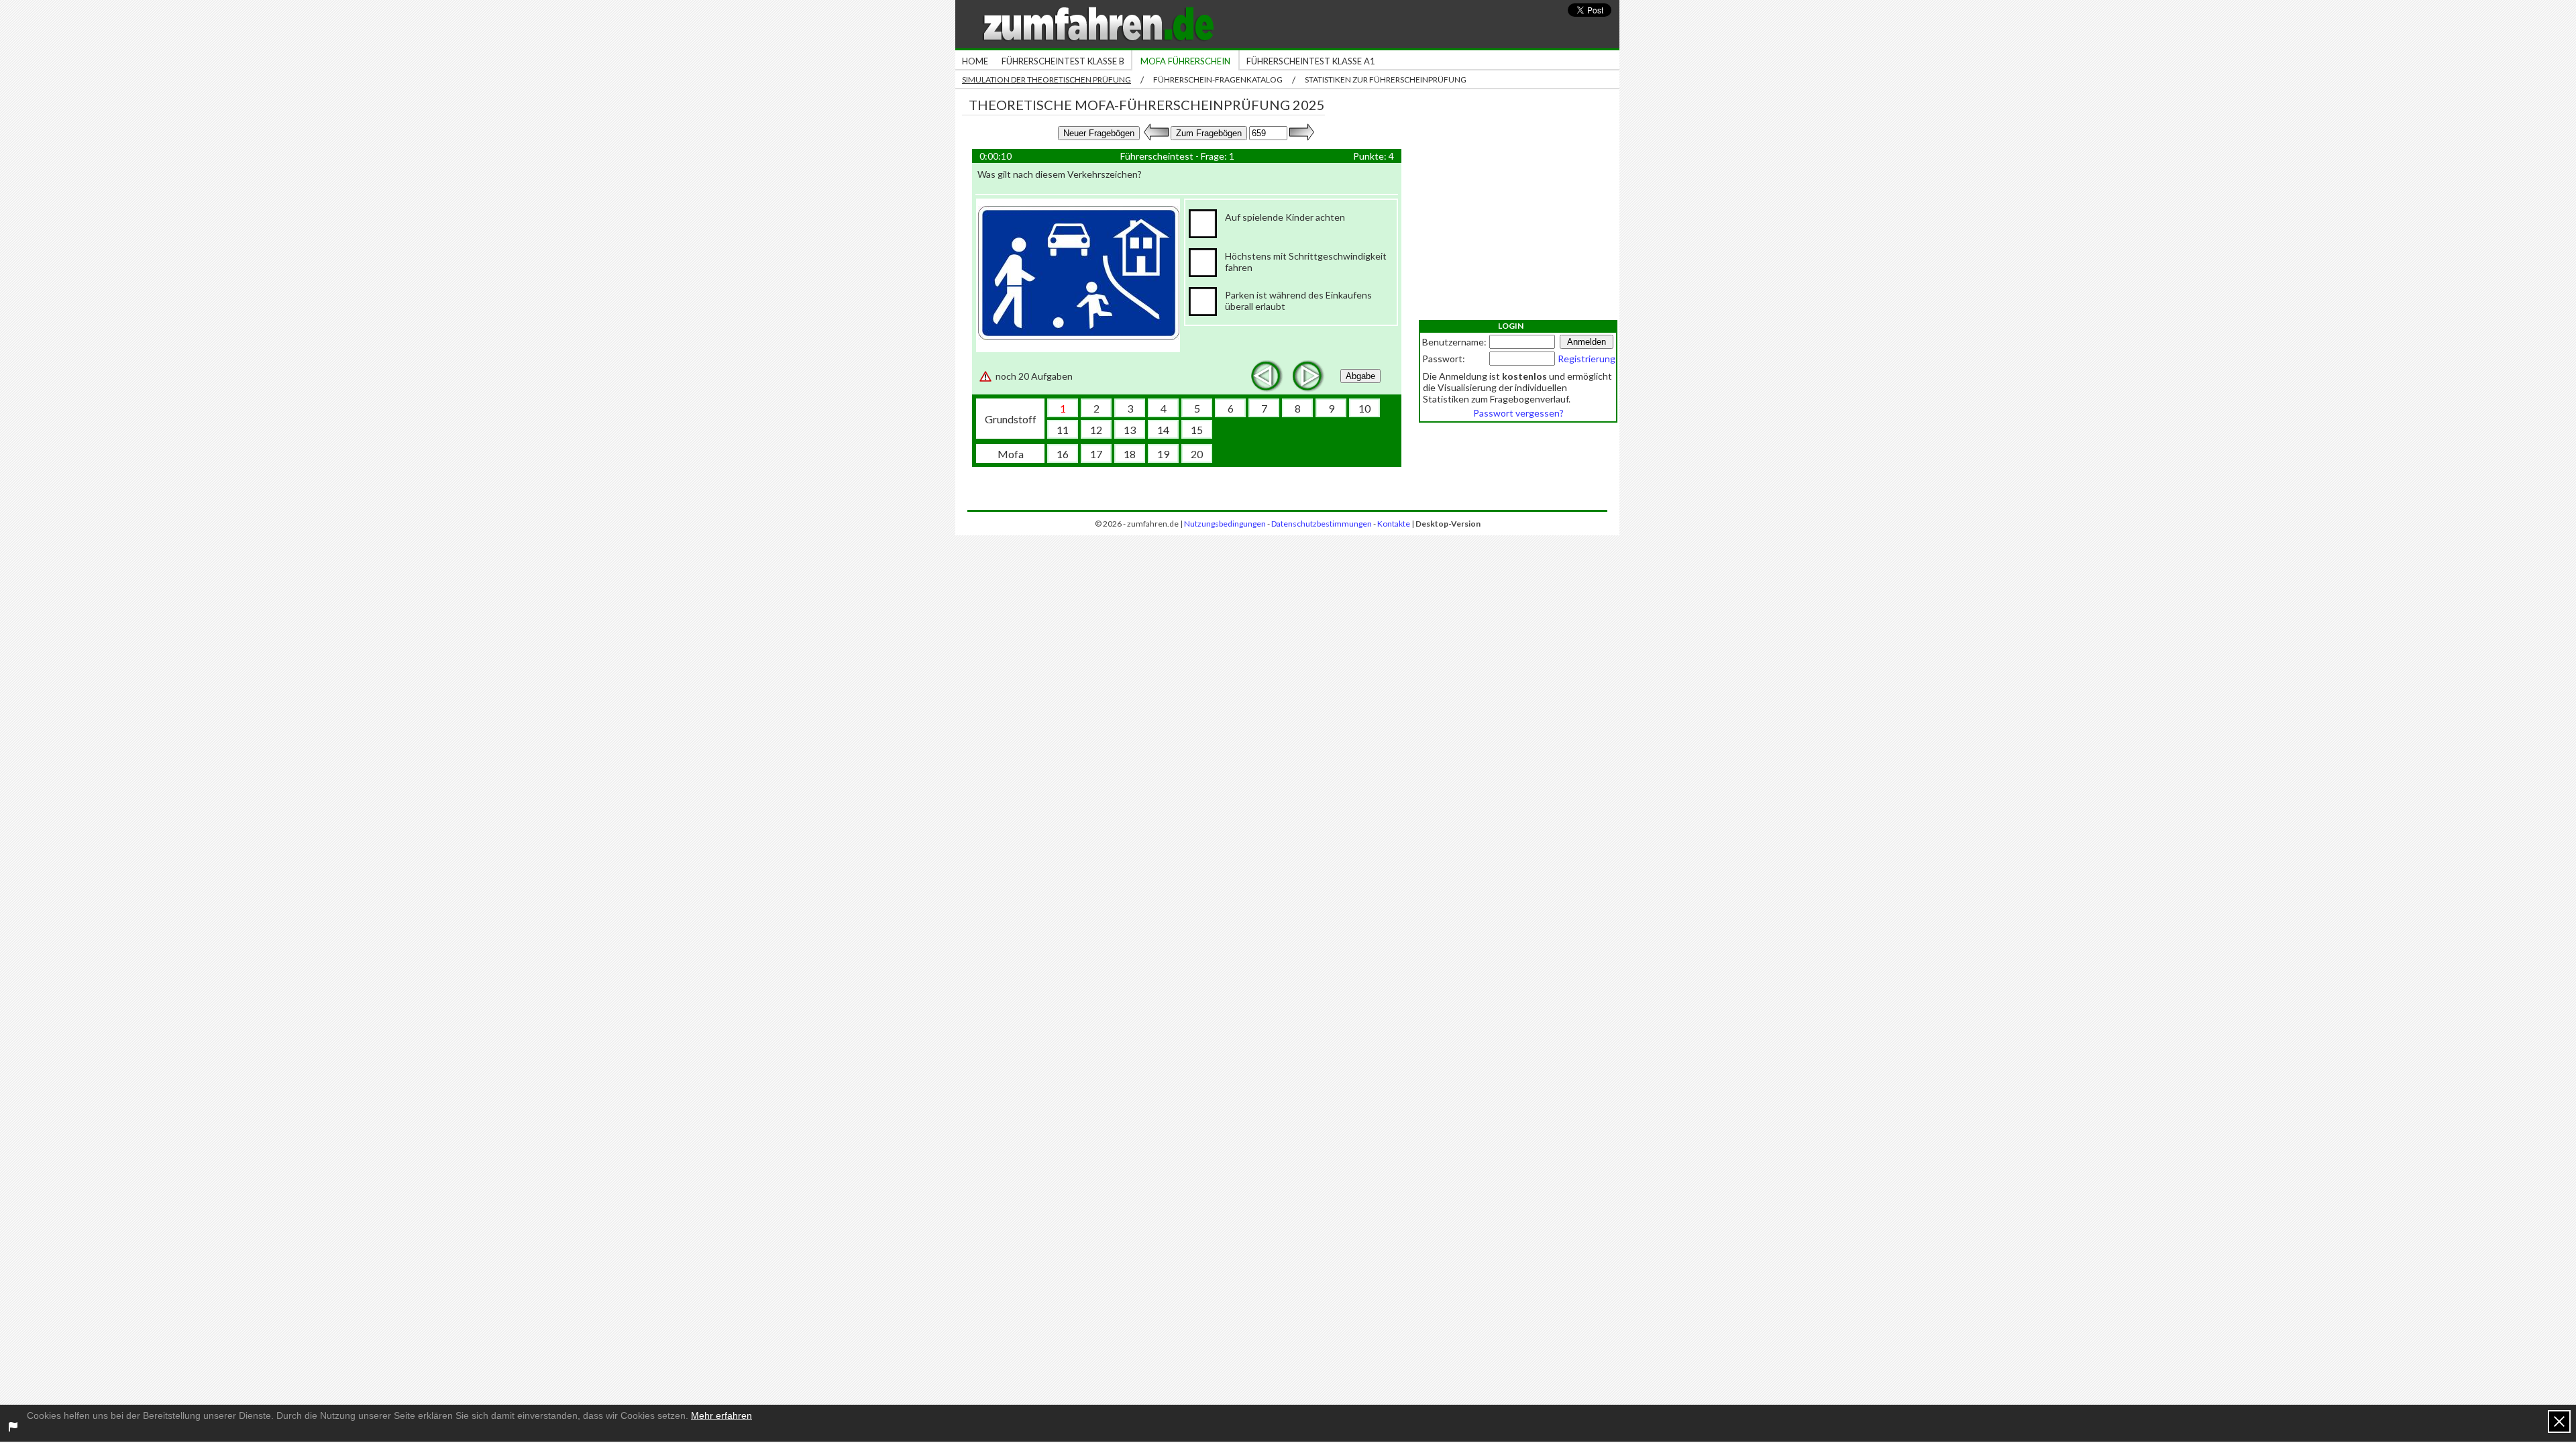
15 (1197, 430)
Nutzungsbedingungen (1225, 524)
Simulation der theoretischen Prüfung (1046, 79)
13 (1130, 430)
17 (1096, 454)
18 (1130, 454)
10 (1364, 408)
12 (1096, 430)
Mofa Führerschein (1185, 61)
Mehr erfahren (721, 1415)
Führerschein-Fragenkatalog (1218, 79)
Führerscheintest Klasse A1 (1311, 61)
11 (1063, 430)
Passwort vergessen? (1518, 413)
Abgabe (1360, 376)
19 (1163, 454)
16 (1063, 454)
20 (1197, 454)
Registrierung (1587, 359)
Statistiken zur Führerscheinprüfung (1386, 79)
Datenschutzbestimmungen (1322, 524)
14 (1163, 430)
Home (975, 61)
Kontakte (1394, 524)
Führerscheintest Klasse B (1063, 61)
